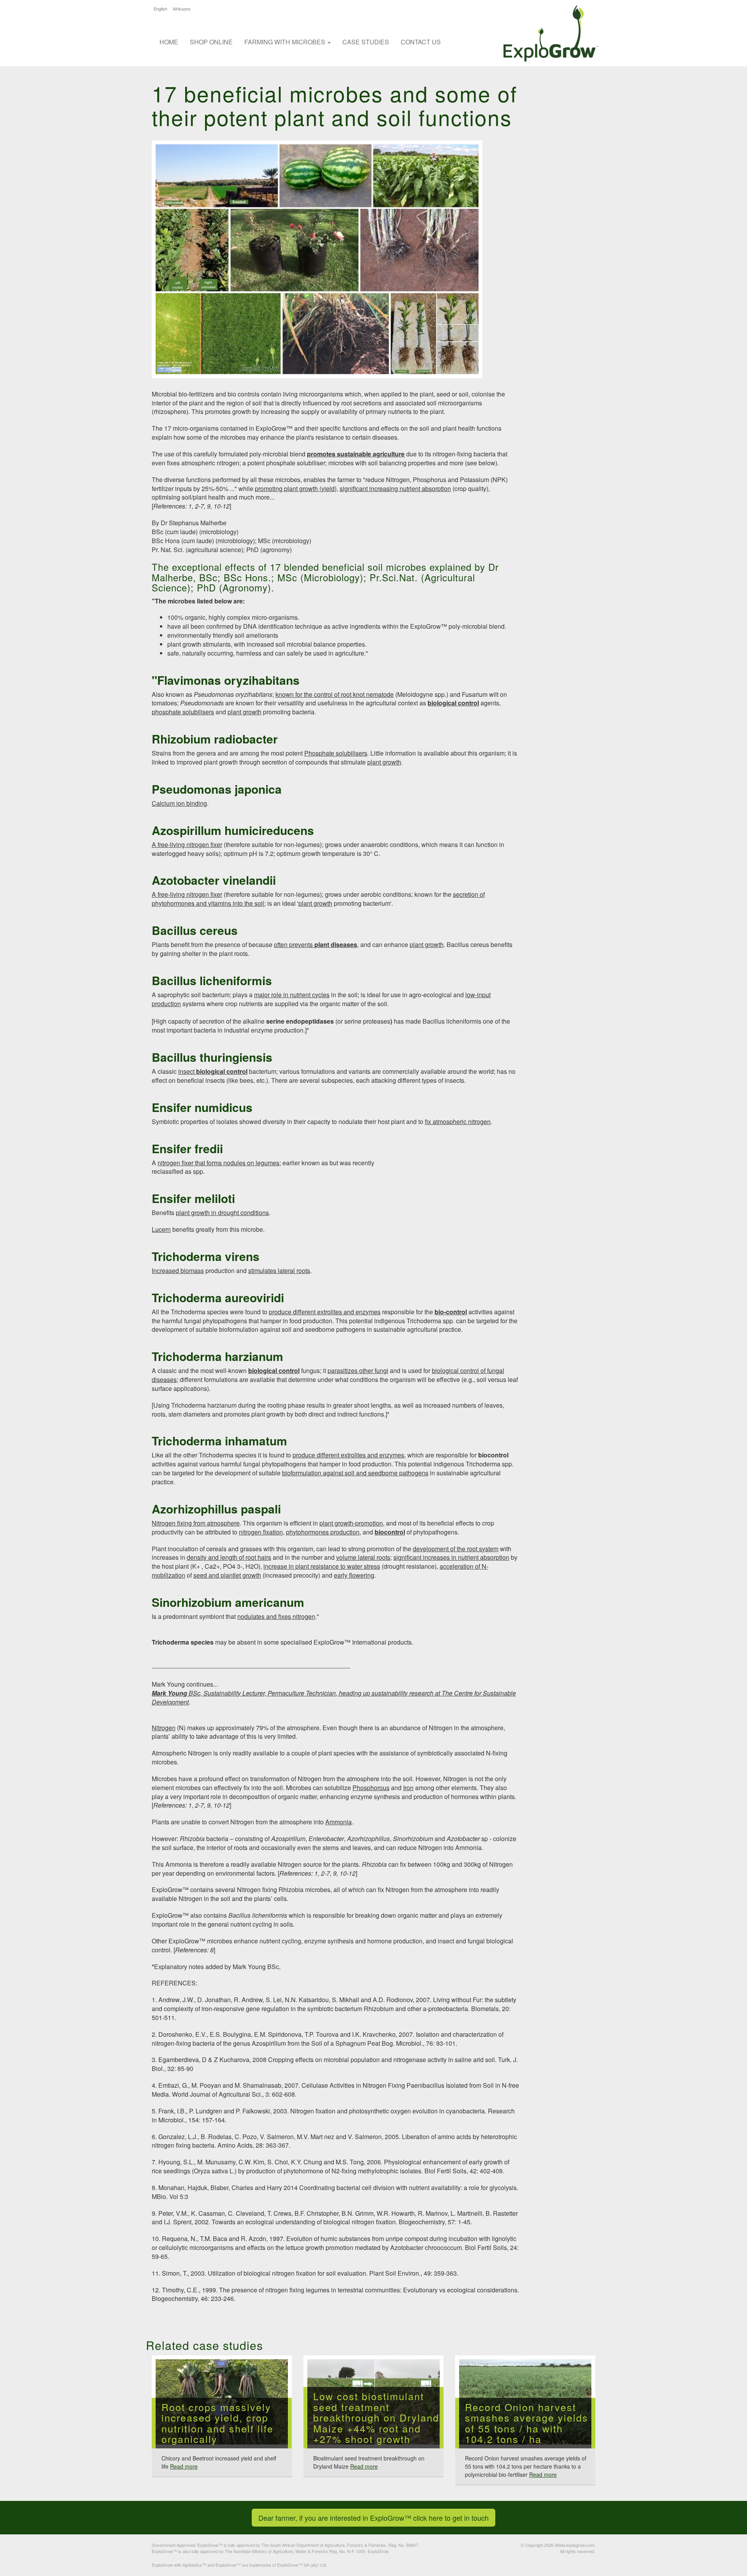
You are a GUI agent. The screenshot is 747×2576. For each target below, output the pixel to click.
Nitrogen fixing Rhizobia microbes (284, 1889)
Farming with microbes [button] (286, 42)
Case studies (366, 42)
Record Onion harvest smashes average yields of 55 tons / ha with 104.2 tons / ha (527, 2423)
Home (169, 42)
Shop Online (211, 42)
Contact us (421, 42)
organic (195, 617)
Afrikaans (182, 9)
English (160, 9)
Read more (184, 2466)
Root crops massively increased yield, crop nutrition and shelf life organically (217, 2423)
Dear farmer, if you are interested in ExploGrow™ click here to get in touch (373, 2518)
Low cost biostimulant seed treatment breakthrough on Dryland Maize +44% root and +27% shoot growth (376, 2418)
